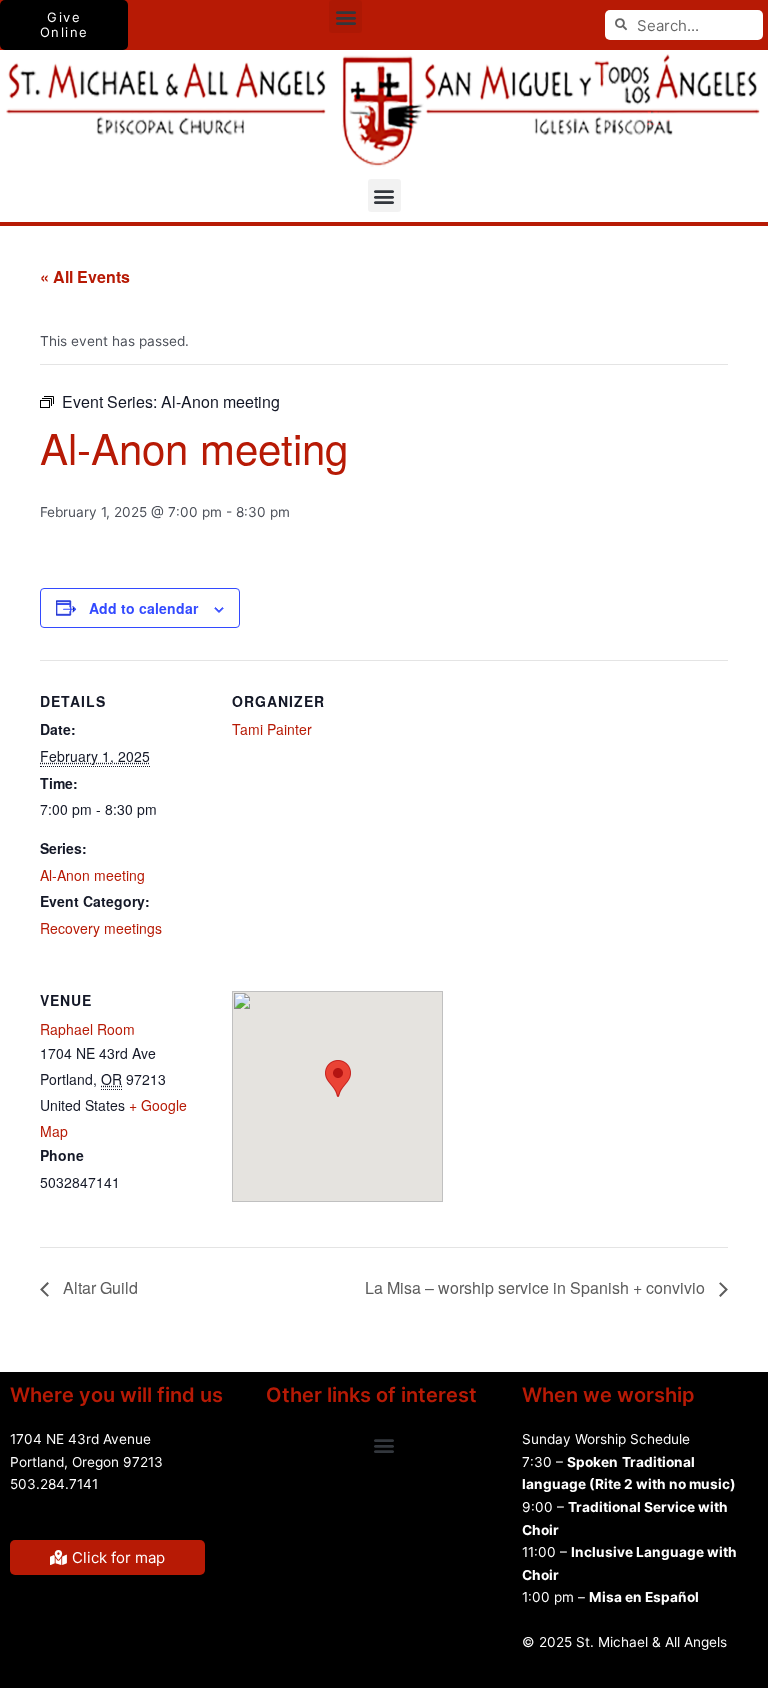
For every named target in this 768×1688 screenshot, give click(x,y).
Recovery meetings (101, 928)
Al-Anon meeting (92, 875)
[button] (345, 16)
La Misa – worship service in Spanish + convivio (537, 1287)
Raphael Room (87, 1029)
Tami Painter (272, 729)
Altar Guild (98, 1287)
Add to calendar (143, 608)
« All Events (85, 276)
